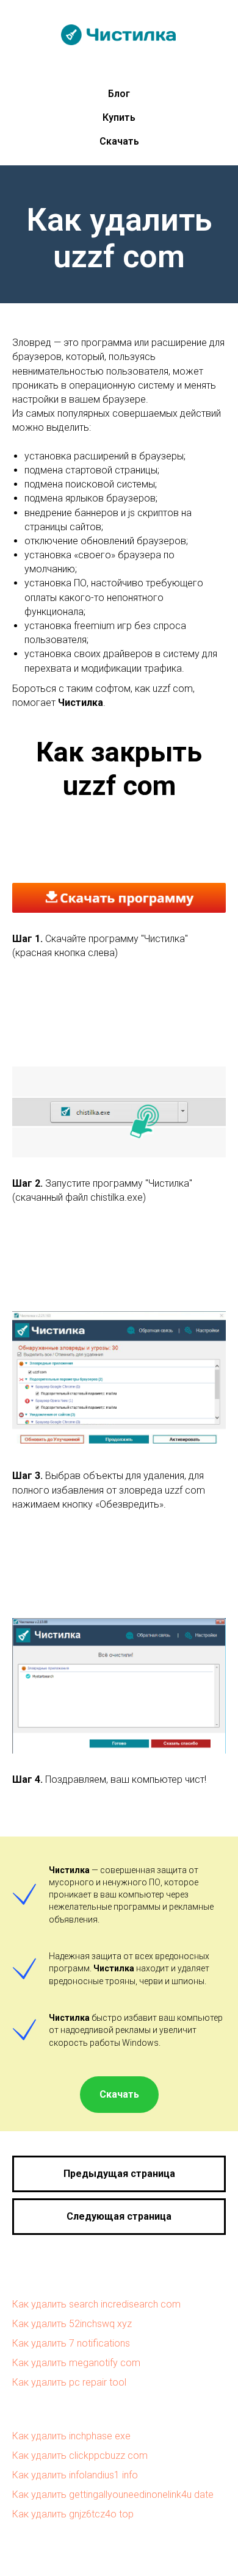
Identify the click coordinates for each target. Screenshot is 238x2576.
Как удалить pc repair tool (69, 2382)
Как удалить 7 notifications (71, 2343)
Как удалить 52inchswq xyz (72, 2324)
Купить (119, 117)
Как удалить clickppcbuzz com (80, 2455)
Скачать (119, 141)
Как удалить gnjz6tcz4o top (73, 2514)
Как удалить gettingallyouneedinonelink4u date (113, 2495)
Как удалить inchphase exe (71, 2436)
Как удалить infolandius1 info (75, 2475)
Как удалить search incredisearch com (96, 2304)
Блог (119, 94)
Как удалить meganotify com (76, 2363)
